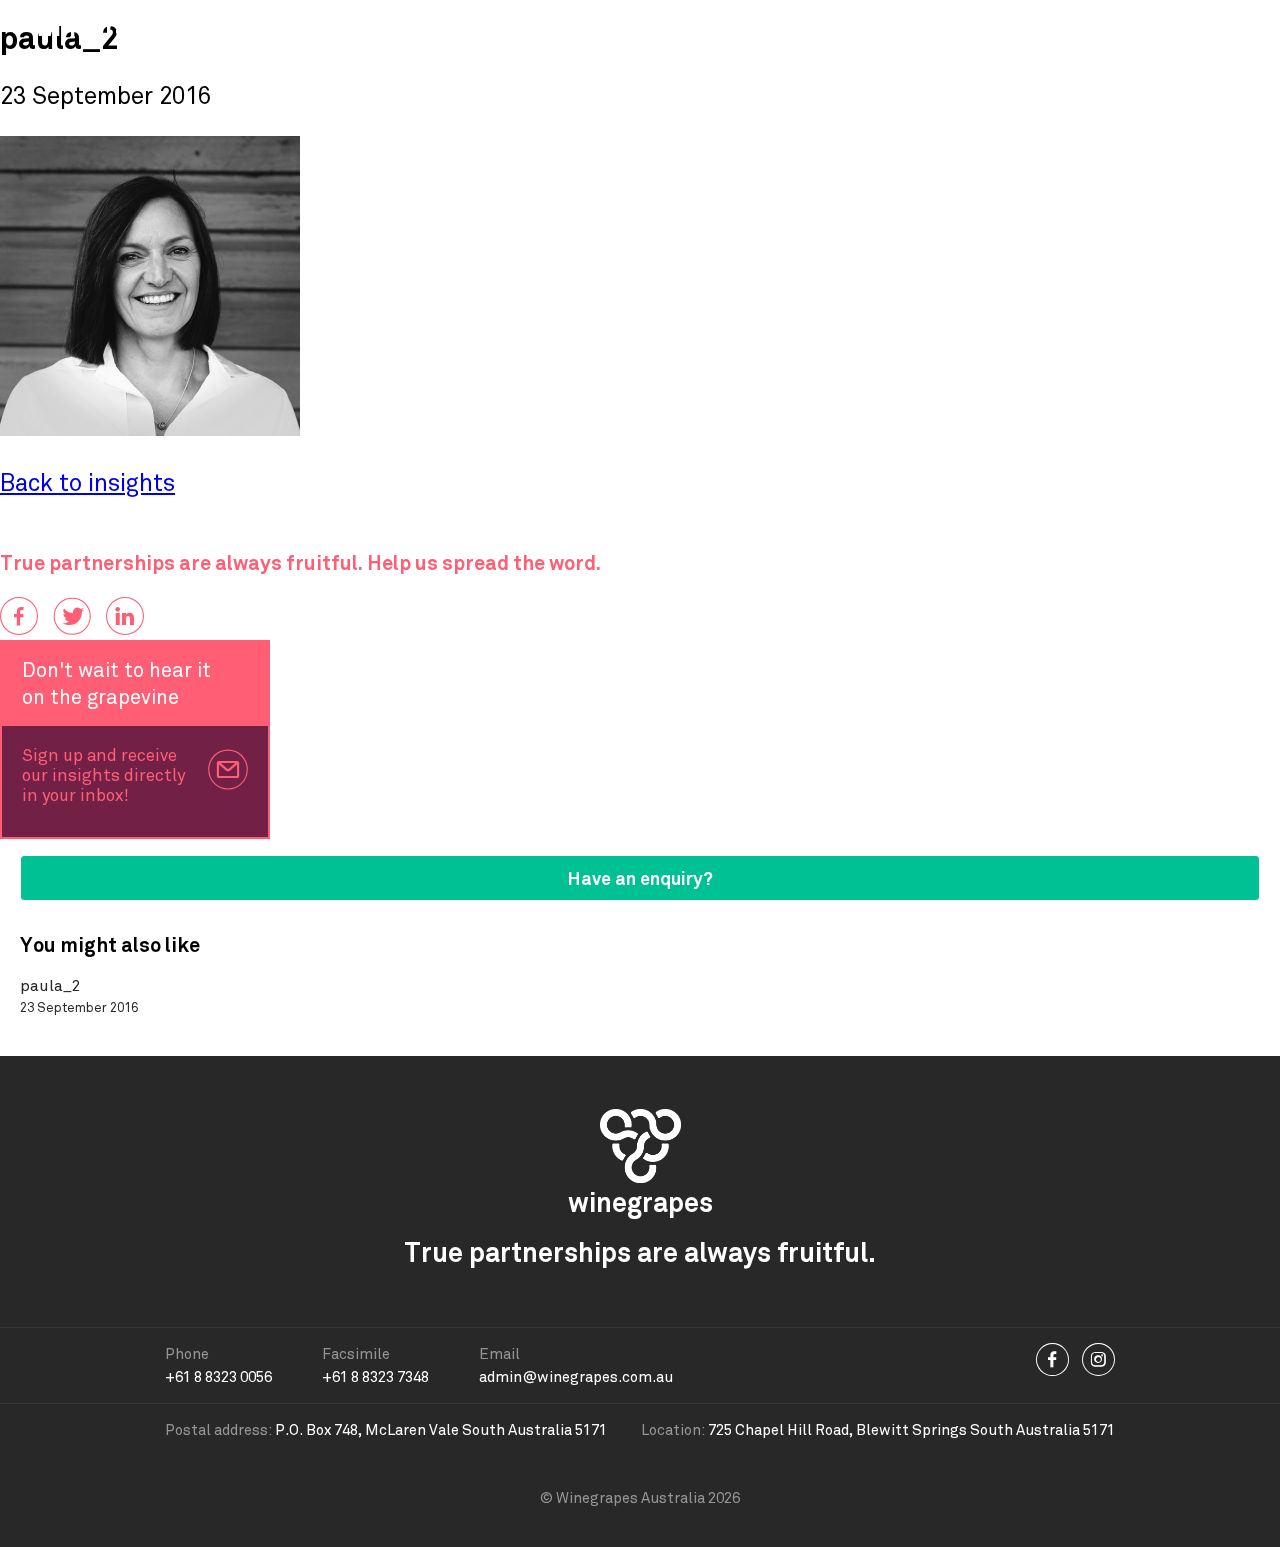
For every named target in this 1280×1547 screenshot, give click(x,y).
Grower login (1192, 27)
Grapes (291, 27)
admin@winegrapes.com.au (576, 1377)
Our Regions (626, 27)
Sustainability (886, 27)
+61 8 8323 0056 (218, 1377)
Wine (378, 27)
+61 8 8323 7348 (375, 1377)
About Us (751, 27)
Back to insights (87, 483)
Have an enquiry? (640, 878)
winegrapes (103, 27)
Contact (1016, 27)
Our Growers (487, 27)
